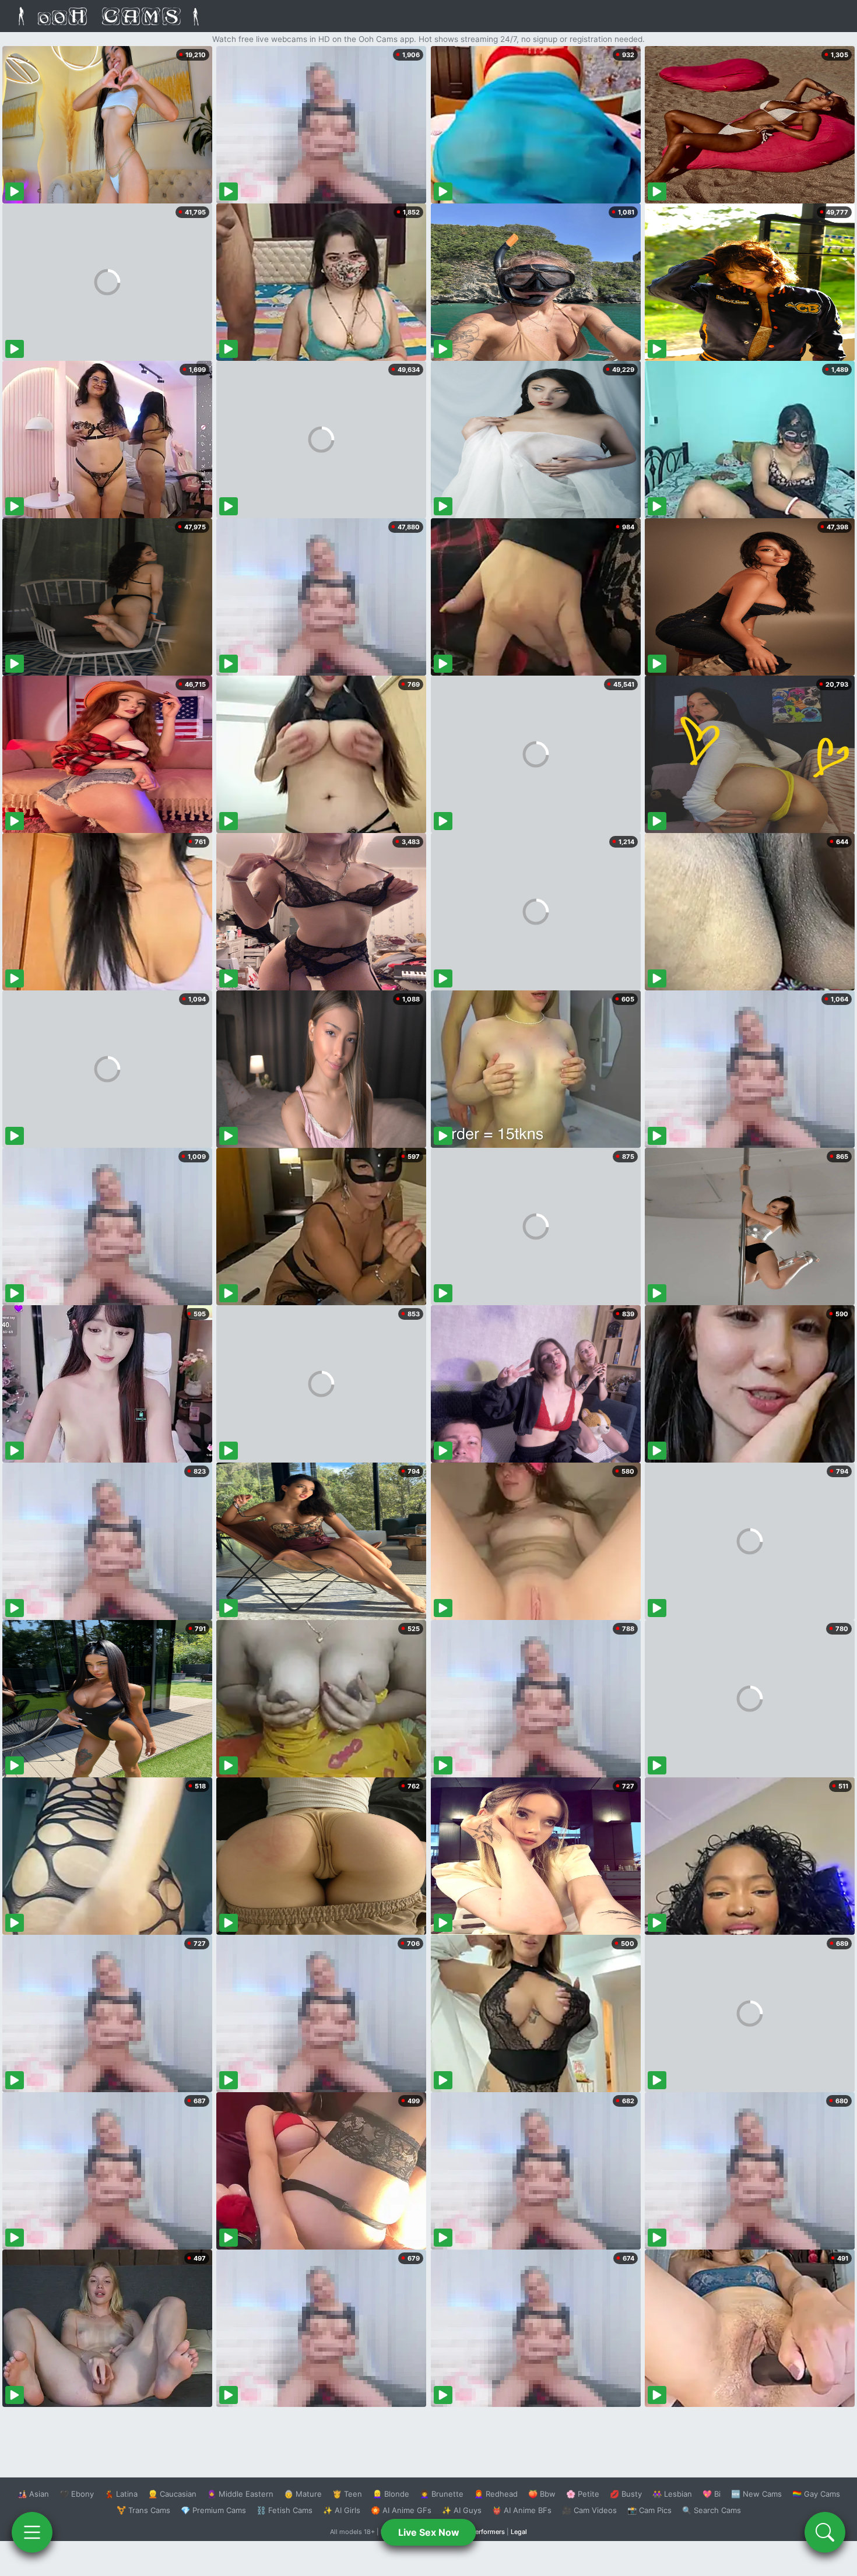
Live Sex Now (429, 2532)
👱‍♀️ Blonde (391, 2494)
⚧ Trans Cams (143, 2510)
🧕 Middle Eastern (240, 2494)
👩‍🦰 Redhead (496, 2494)
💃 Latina (121, 2494)
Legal (519, 2532)
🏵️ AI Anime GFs (401, 2510)
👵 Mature (303, 2494)
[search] (825, 2532)
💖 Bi (712, 2494)
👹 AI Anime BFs (522, 2510)
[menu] (32, 2532)
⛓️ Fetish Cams (285, 2510)
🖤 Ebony (77, 2494)
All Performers (483, 2532)
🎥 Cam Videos (589, 2510)
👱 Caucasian (172, 2494)
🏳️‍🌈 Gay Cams (816, 2494)
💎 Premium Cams (213, 2510)
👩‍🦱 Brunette (442, 2494)
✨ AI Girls (342, 2510)
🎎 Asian (33, 2494)
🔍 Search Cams (712, 2510)
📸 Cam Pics (649, 2510)
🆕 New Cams (756, 2494)
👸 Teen (347, 2494)
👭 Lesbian (672, 2494)
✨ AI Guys (462, 2510)
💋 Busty (626, 2494)
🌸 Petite (583, 2494)
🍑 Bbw (542, 2494)
